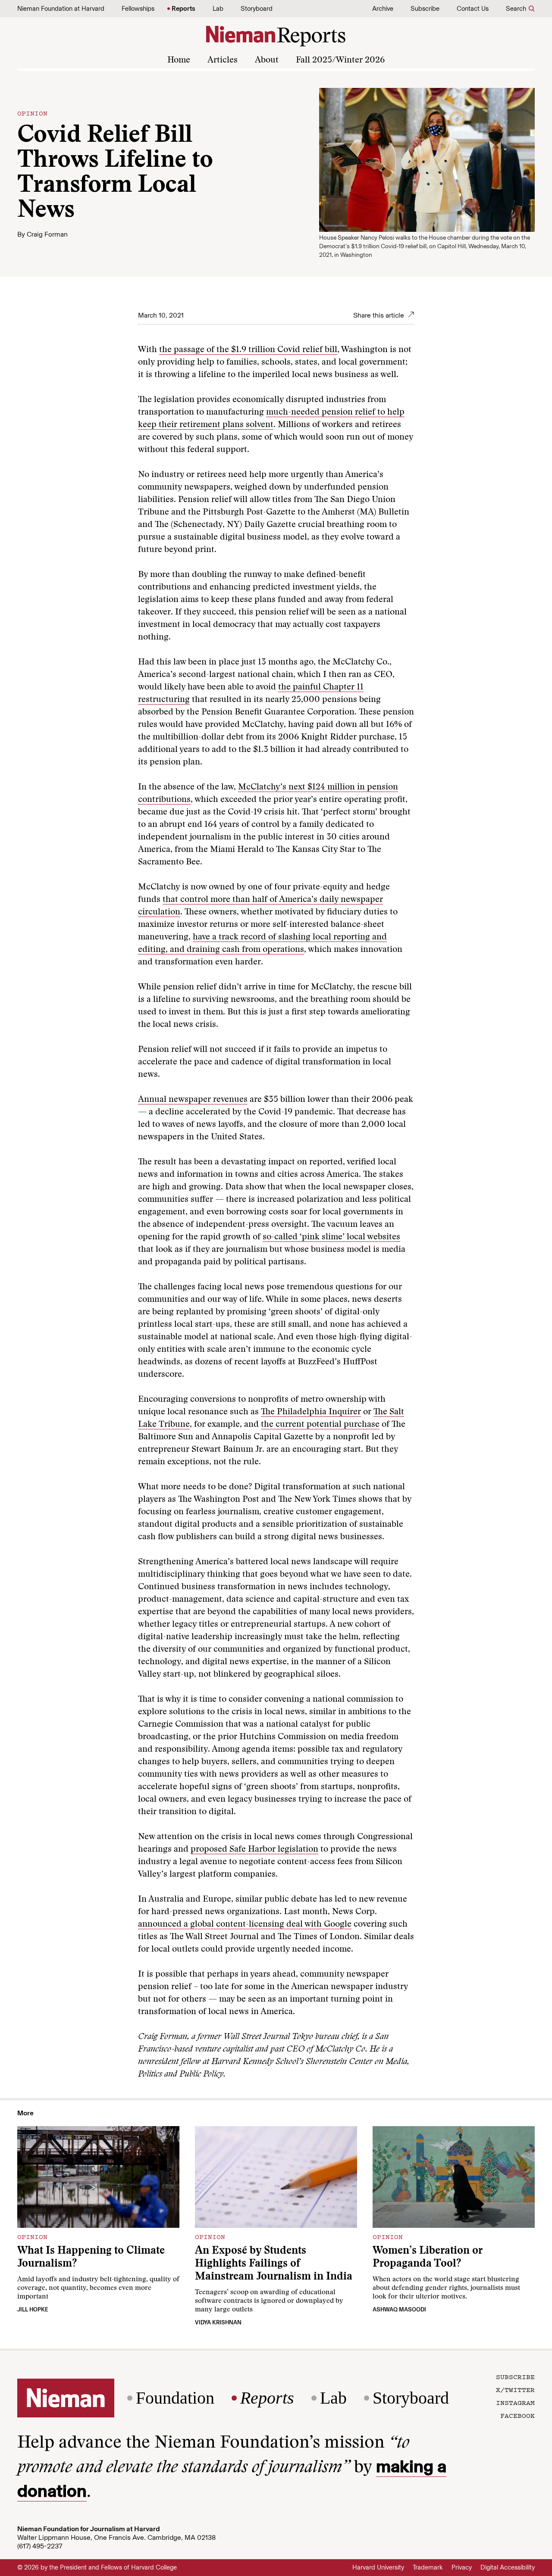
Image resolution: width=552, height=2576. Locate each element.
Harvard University (378, 2567)
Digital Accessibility (508, 2567)
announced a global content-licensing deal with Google (245, 1924)
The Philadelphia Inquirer (311, 1412)
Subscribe (425, 9)
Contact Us (473, 9)
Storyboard (257, 9)
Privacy (462, 2567)
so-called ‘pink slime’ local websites (331, 1237)
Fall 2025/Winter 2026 (340, 60)
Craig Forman (47, 234)
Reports (183, 9)
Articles (223, 60)
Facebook (517, 2415)
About (267, 60)
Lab (218, 9)
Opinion (32, 113)
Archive (383, 9)
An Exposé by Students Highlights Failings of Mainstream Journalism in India (274, 2264)
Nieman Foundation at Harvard (61, 9)
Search (516, 9)
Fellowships (138, 9)
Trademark (428, 2567)
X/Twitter (515, 2389)
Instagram (515, 2402)
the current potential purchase (320, 1425)
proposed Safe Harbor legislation (254, 1849)
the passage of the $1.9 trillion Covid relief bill (248, 350)
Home (179, 60)
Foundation (175, 2398)
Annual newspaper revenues (193, 1100)
